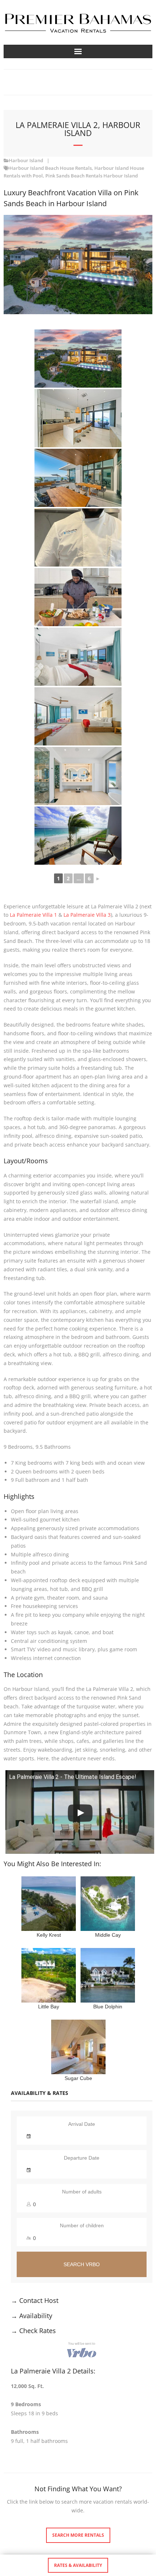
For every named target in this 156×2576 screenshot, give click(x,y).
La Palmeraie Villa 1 (33, 915)
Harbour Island (26, 161)
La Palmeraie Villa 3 (87, 915)
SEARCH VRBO (82, 2264)
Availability (36, 2316)
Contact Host (39, 2300)
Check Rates (38, 2331)
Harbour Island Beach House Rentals (51, 168)
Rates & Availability (78, 2565)
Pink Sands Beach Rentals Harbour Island (92, 176)
